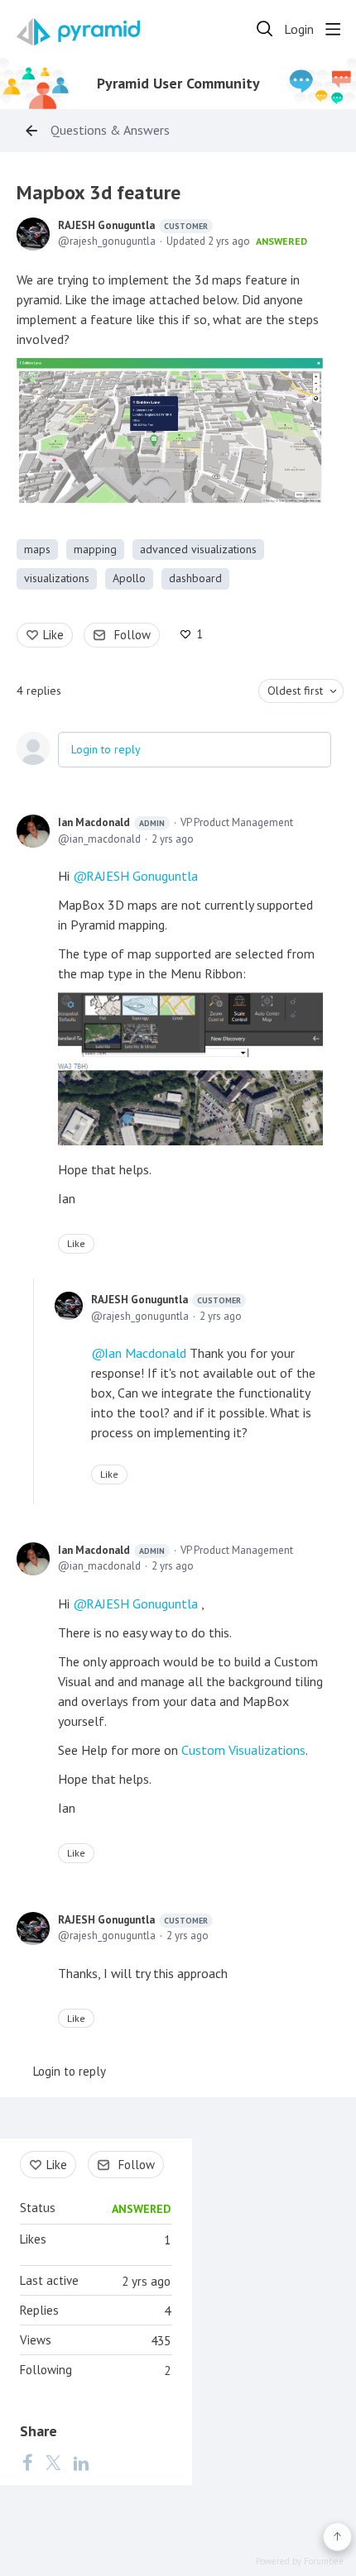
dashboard (195, 578)
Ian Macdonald (111, 822)
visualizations (57, 578)
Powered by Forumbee (300, 2562)
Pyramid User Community (178, 84)
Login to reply (106, 749)
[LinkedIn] (81, 2463)
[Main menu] (333, 29)
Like (53, 635)
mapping (95, 549)
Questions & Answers (110, 130)
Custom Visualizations (243, 1750)
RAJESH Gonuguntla (133, 225)
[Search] (265, 29)
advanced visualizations (198, 549)
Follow (132, 635)
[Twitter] (53, 2463)
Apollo (129, 578)
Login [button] (299, 29)
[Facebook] (27, 2463)
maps (37, 549)
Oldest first (295, 691)
